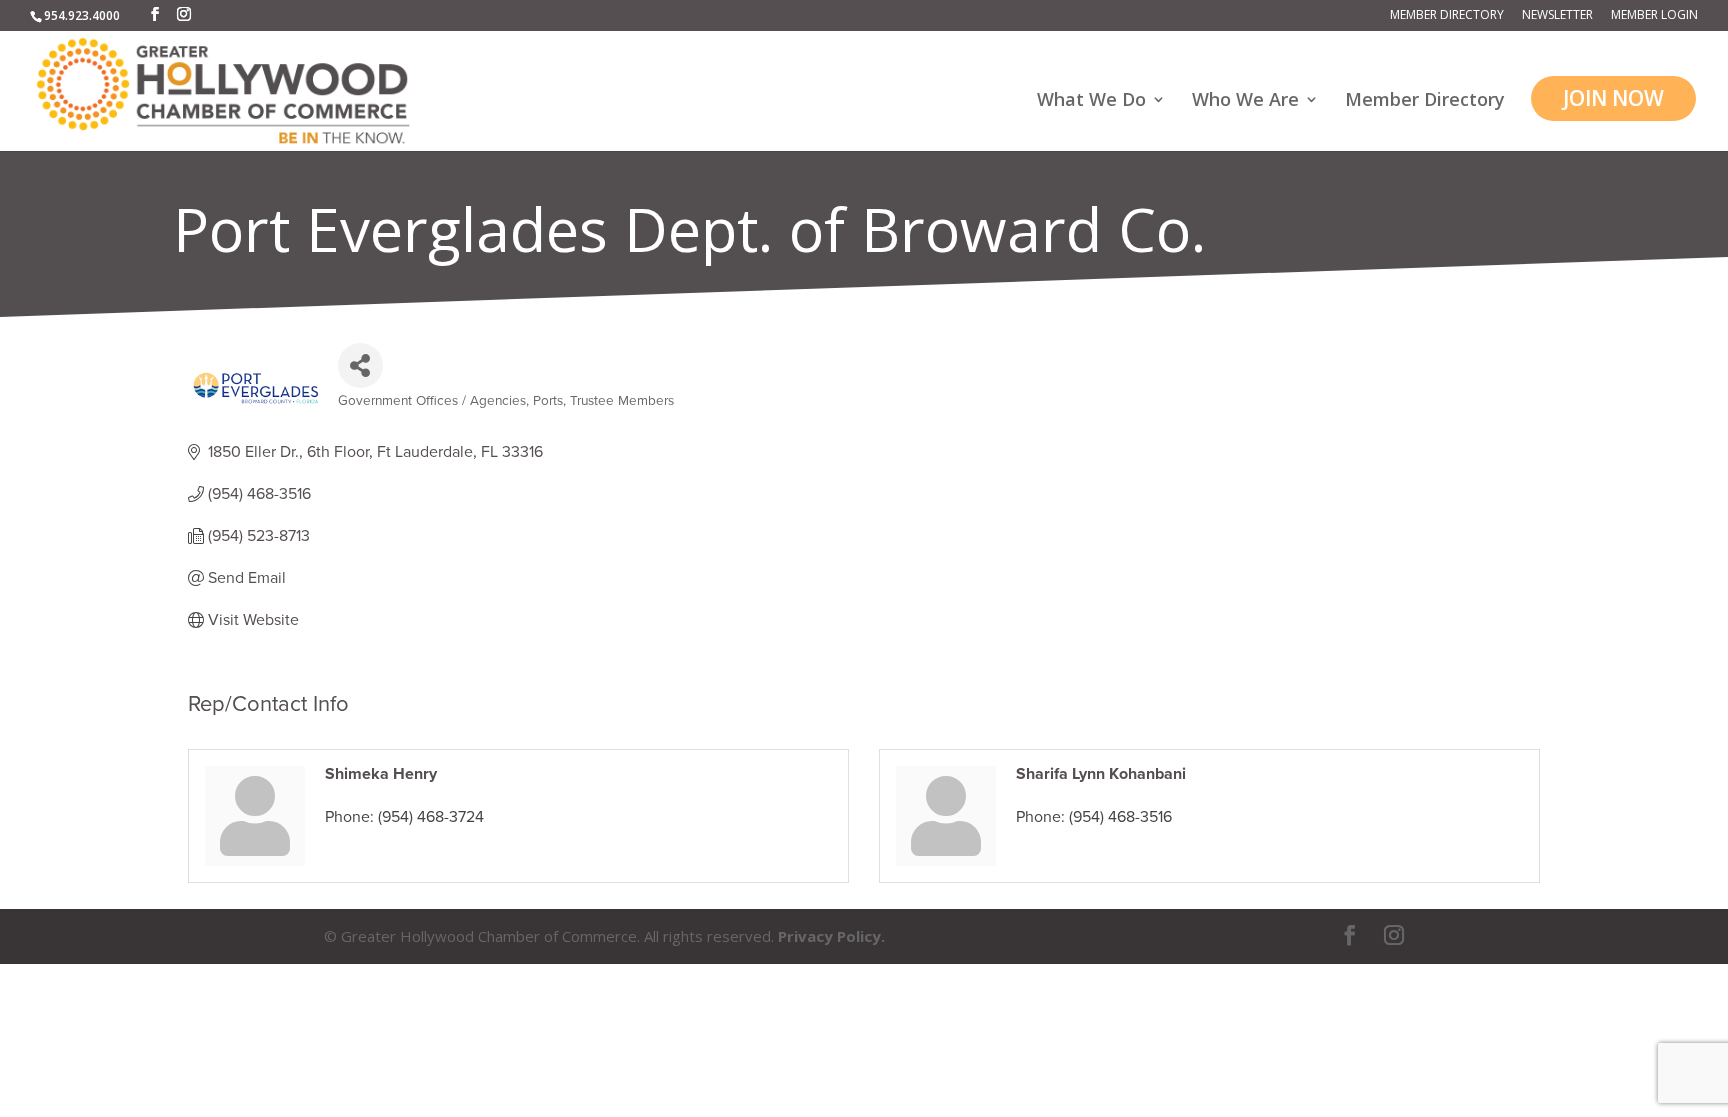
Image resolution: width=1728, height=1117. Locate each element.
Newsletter (1557, 16)
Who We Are (1245, 101)
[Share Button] (360, 365)
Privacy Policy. (831, 936)
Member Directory (1447, 16)
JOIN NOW (1613, 98)
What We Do (1091, 101)
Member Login (1654, 16)
